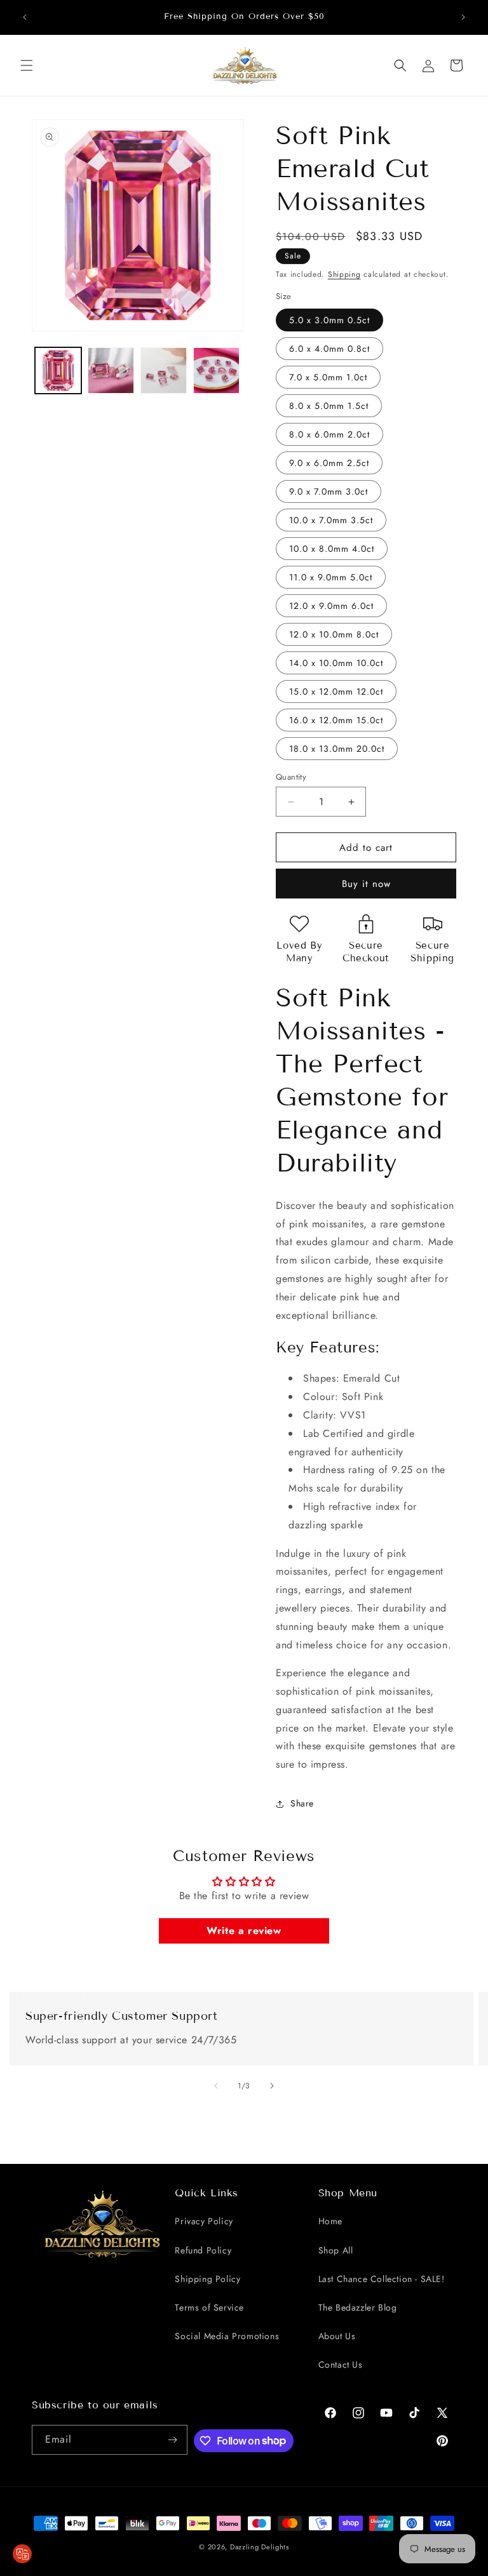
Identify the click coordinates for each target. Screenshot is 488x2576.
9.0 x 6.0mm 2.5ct (329, 463)
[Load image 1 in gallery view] (58, 370)
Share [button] (302, 1803)
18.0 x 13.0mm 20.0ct (337, 749)
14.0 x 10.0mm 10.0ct (336, 663)
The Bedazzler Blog (358, 2307)
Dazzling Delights (260, 2547)
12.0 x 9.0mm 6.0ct (331, 606)
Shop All (336, 2250)
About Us (337, 2336)
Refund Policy (203, 2250)
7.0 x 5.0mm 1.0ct (328, 377)
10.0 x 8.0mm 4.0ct (332, 549)
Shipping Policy (207, 2279)
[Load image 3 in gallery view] (164, 370)
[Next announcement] (463, 17)
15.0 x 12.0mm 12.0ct (336, 691)
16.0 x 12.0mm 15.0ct (336, 720)
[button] (27, 65)
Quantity (291, 777)
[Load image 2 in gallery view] (111, 370)
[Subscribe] (173, 2440)
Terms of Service (209, 2307)
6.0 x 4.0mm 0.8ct (329, 349)
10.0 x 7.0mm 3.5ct (331, 520)
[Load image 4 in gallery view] (216, 370)
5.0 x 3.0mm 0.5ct (329, 320)
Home (330, 2221)
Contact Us (341, 2365)
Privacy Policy (204, 2221)
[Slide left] (216, 2086)
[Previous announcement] (25, 17)
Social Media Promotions (227, 2336)
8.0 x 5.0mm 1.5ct (329, 406)
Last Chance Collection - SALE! (382, 2279)
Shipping (344, 274)
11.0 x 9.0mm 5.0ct (331, 577)
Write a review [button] (244, 1931)
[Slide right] (272, 2086)
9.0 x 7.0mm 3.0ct (329, 491)
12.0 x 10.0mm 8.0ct (334, 634)
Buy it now (366, 884)
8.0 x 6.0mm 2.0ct (329, 434)
